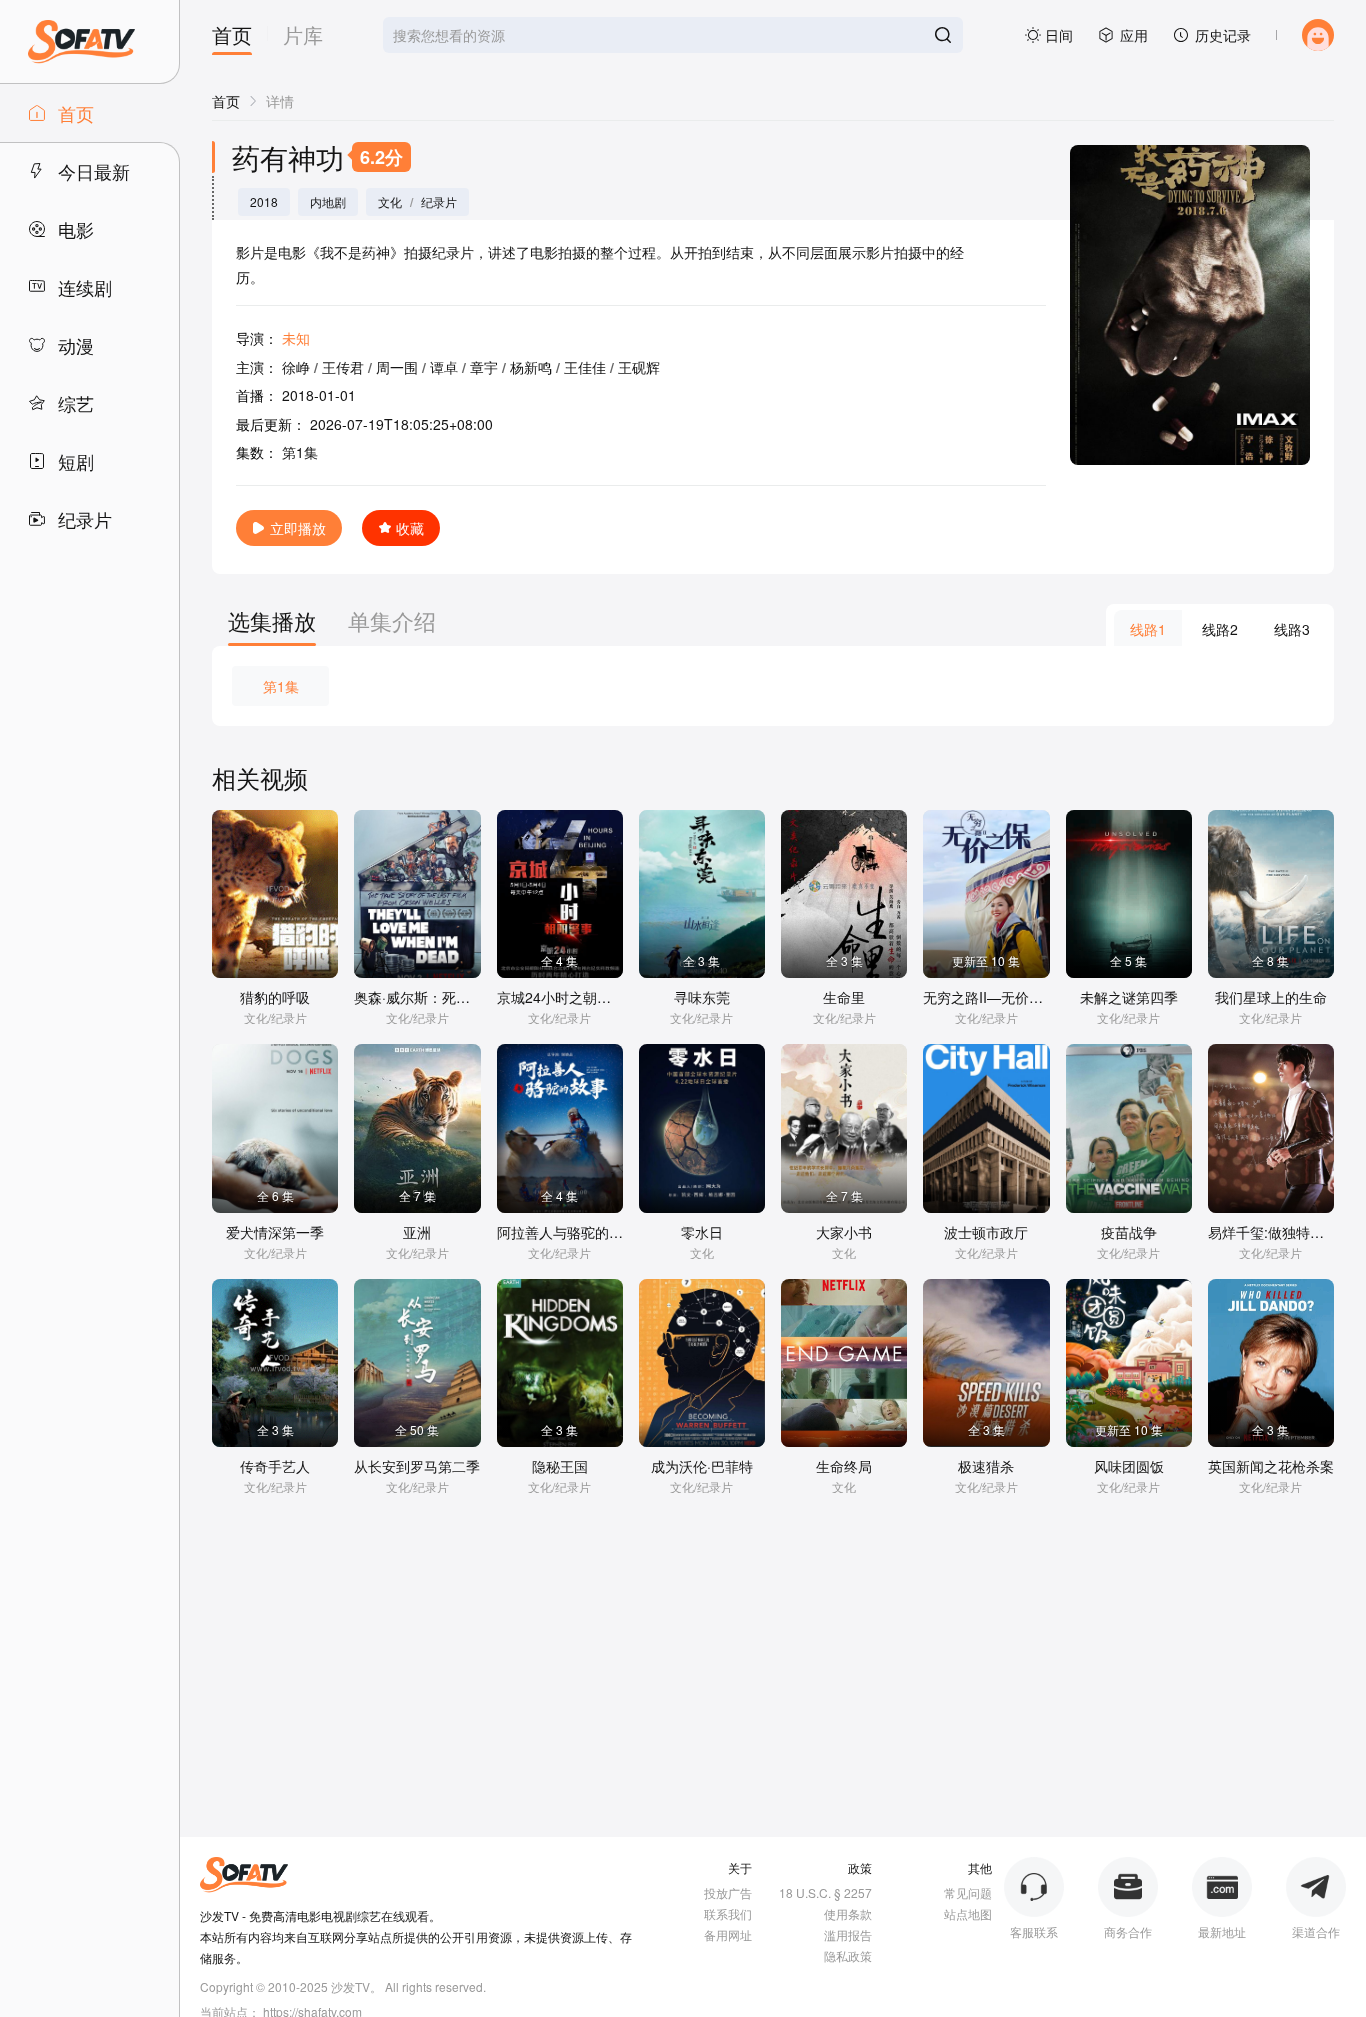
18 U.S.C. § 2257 (825, 1892)
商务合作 (1128, 1931)
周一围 (397, 367)
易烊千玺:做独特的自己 (1280, 1232)
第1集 (281, 686)
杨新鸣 (531, 367)
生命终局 (844, 1466)
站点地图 (968, 1913)
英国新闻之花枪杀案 (1271, 1466)
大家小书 (844, 1232)
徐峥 (296, 367)
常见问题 (968, 1892)
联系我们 (728, 1913)
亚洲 (417, 1232)
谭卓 (444, 367)
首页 (232, 37)
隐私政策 (848, 1955)
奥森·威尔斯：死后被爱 (426, 997)
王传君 (343, 367)
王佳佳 (585, 367)
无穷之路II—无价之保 (990, 997)
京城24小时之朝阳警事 (568, 997)
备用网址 (728, 1934)
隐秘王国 (560, 1466)
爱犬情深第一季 (275, 1232)
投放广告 (728, 1892)
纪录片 (439, 202)
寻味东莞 (702, 997)
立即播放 (298, 528)
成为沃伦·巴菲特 (702, 1466)
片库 (303, 37)
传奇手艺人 (275, 1466)
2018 (264, 202)
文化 (390, 202)
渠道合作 (1316, 1931)
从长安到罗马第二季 (417, 1466)
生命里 (844, 997)
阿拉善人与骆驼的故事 (567, 1232)
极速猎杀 (986, 1466)
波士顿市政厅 (986, 1232)
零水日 (702, 1232)
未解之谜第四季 (1129, 997)
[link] (226, 101)
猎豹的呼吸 (275, 997)
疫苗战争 (1129, 1232)
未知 (296, 338)
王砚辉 (639, 367)
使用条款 (848, 1913)
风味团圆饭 (1129, 1466)
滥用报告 (848, 1934)
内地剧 (328, 202)
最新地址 (1222, 1931)
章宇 (484, 367)
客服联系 (1034, 1931)
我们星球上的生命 (1271, 997)
